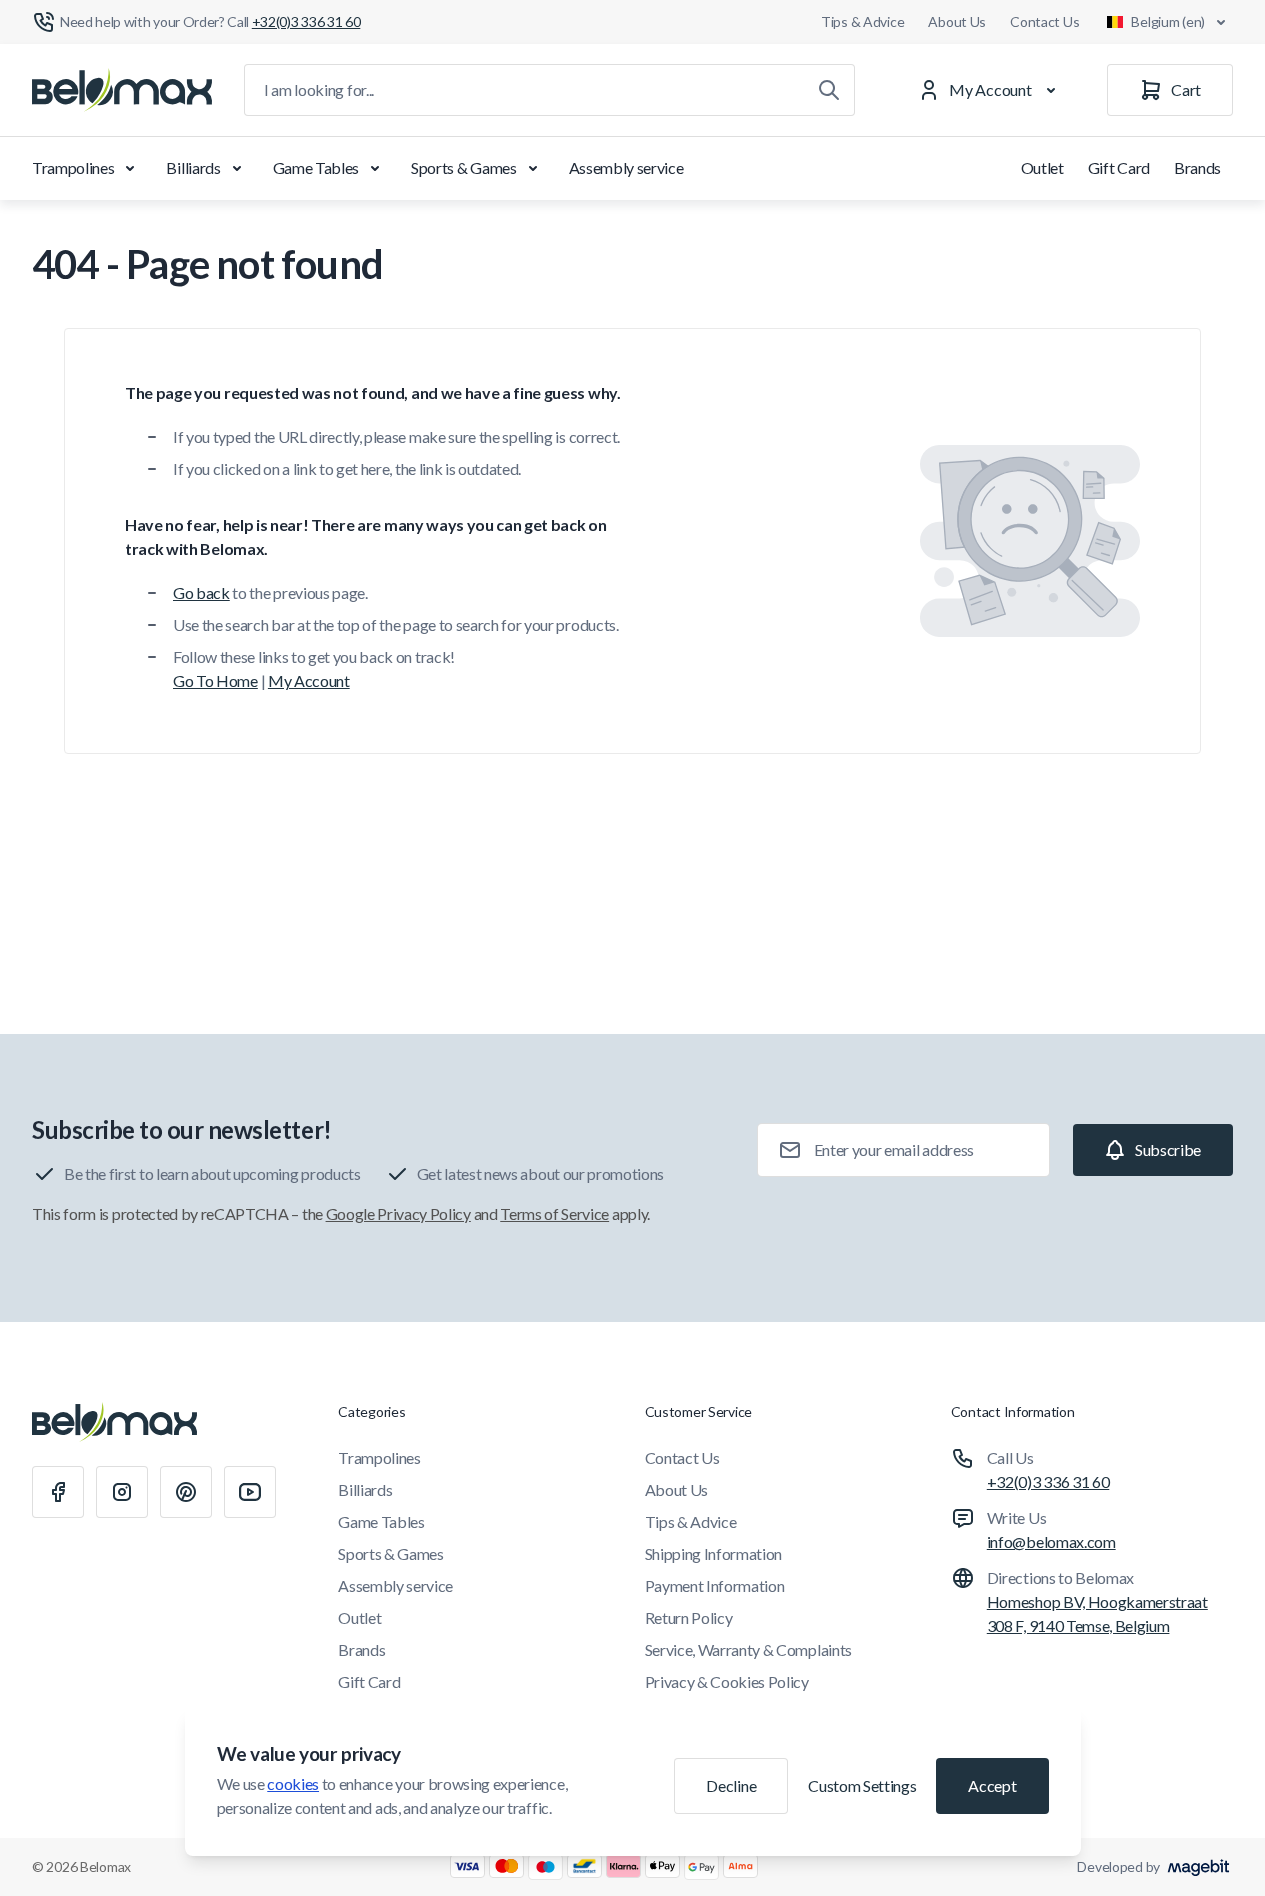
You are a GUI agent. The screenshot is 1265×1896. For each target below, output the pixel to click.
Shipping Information (714, 1553)
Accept (992, 1785)
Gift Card (1119, 167)
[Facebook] (58, 1492)
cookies (293, 1783)
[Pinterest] (186, 1492)
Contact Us (1044, 21)
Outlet (1042, 167)
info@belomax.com (1051, 1541)
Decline (731, 1785)
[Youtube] (250, 1492)
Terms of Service (554, 1213)
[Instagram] (122, 1492)
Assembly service (626, 167)
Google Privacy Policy (398, 1213)
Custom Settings (862, 1785)
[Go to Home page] (122, 90)
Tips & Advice (862, 21)
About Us (957, 21)
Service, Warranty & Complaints (748, 1649)
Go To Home (215, 680)
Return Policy (689, 1617)
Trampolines (73, 167)
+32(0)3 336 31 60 (1048, 1481)
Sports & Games (464, 167)
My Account (309, 680)
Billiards (193, 167)
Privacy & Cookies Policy (727, 1681)
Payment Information (715, 1585)
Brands (1197, 167)
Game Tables (316, 167)
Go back (201, 592)
